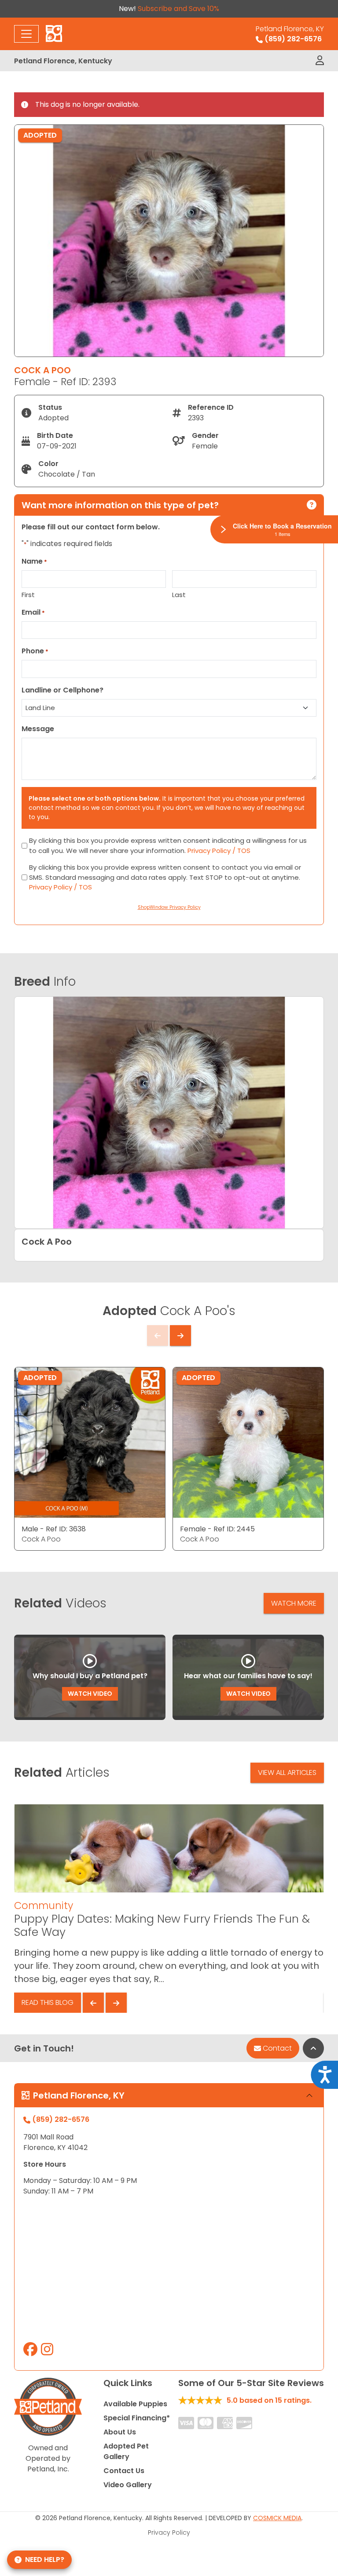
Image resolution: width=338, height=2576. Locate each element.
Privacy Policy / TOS (219, 851)
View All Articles (287, 1773)
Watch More (294, 1603)
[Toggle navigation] (26, 34)
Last (179, 595)
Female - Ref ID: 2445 (217, 1529)
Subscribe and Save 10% (178, 9)
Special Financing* (137, 2418)
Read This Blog (48, 2002)
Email (33, 612)
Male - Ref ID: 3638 (54, 1529)
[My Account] (320, 61)
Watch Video (90, 1694)
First (28, 595)
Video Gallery (128, 2485)
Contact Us (124, 2471)
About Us (120, 2432)
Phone (35, 651)
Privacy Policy (169, 2532)
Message (38, 729)
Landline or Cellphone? (62, 690)
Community (44, 1906)
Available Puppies (135, 2404)
